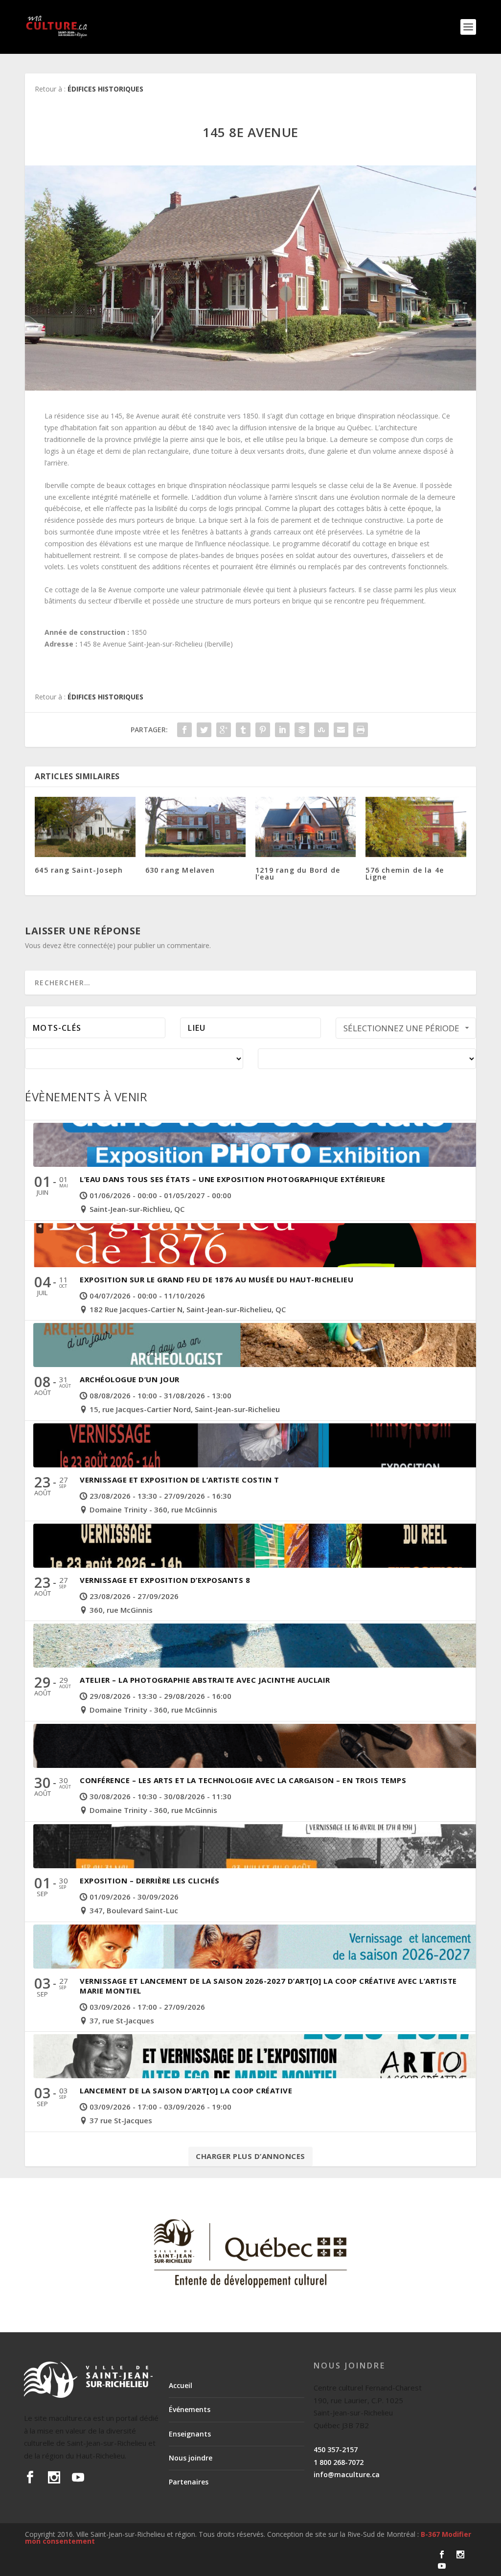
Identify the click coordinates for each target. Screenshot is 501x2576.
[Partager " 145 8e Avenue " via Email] (341, 730)
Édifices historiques (105, 89)
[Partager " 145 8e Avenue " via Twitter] (204, 730)
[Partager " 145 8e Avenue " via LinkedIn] (282, 730)
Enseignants (190, 2434)
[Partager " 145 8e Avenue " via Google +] (224, 730)
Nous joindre (191, 2458)
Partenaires (189, 2482)
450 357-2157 (336, 2449)
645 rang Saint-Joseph (79, 870)
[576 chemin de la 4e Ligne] (416, 827)
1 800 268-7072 (339, 2462)
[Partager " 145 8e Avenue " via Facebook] (184, 730)
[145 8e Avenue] (250, 278)
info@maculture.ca (347, 2474)
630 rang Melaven (180, 870)
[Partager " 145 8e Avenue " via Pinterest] (263, 730)
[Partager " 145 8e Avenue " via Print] (361, 730)
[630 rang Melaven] (195, 827)
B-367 (430, 2534)
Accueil (181, 2385)
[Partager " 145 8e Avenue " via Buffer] (302, 730)
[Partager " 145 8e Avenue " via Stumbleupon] (321, 730)
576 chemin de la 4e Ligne (405, 873)
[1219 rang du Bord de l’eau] (306, 827)
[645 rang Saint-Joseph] (85, 827)
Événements (190, 2409)
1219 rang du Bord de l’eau (298, 873)
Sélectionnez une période (401, 1028)
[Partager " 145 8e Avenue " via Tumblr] (243, 730)
